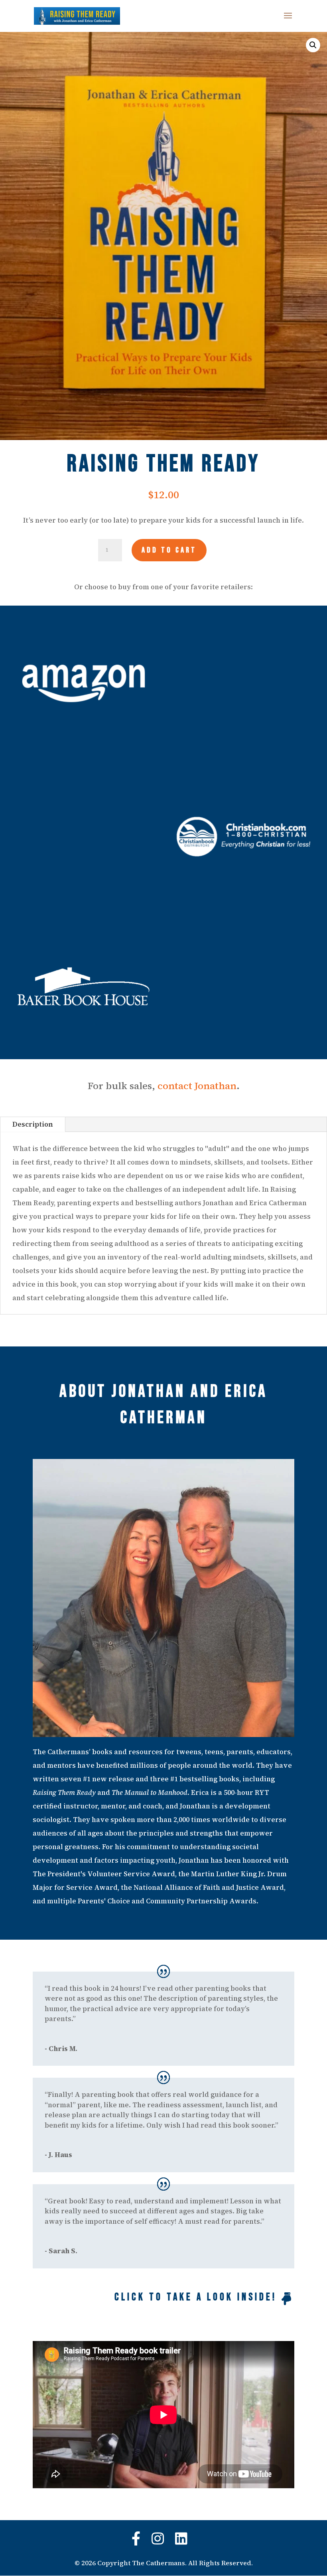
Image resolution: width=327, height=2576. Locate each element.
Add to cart (169, 550)
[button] (313, 45)
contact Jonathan (197, 1086)
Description (33, 1124)
